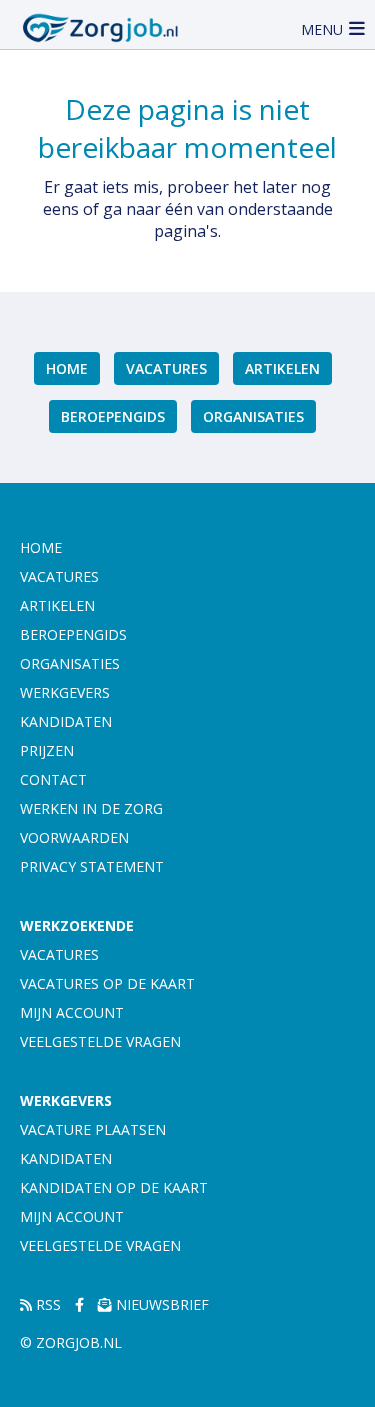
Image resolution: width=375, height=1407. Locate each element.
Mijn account (72, 1012)
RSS (46, 1304)
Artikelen (282, 368)
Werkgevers (65, 692)
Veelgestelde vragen (100, 1041)
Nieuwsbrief (160, 1304)
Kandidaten (66, 721)
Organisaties (253, 416)
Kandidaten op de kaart (114, 1187)
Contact (53, 779)
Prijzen (47, 750)
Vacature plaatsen (93, 1129)
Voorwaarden (74, 837)
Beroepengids (113, 416)
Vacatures (166, 368)
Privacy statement (92, 866)
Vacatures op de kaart (107, 983)
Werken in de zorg (91, 808)
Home (67, 368)
